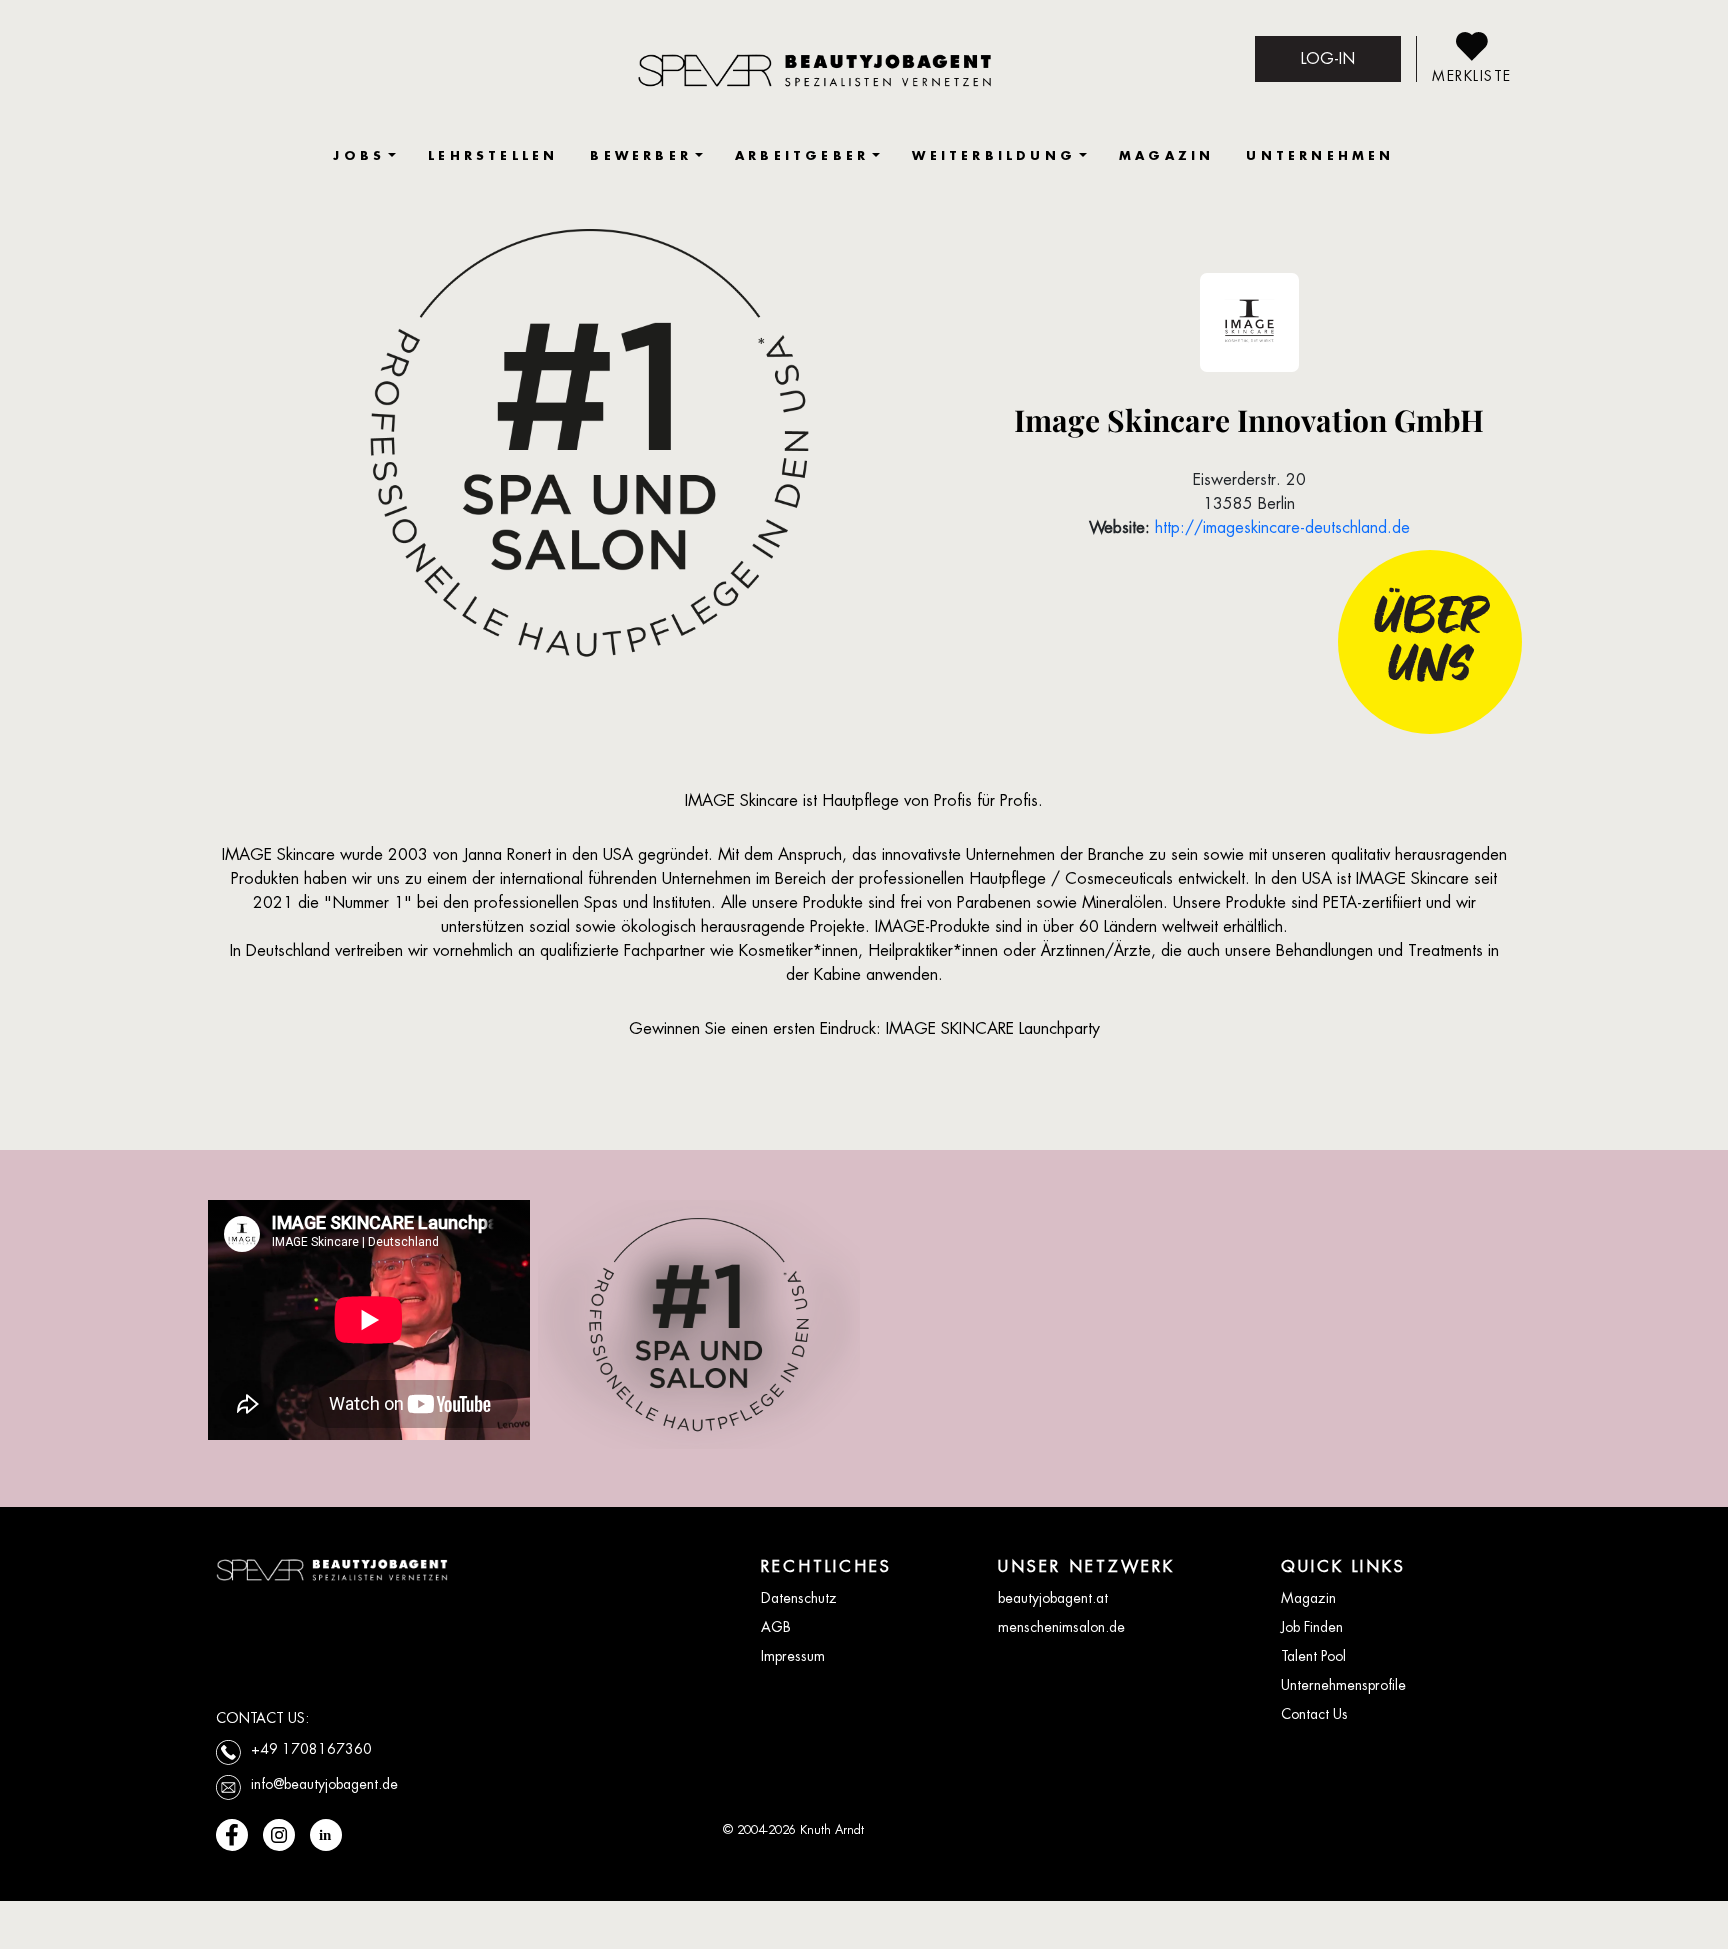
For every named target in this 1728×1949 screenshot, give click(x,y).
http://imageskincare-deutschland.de (1282, 527)
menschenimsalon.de (1061, 1627)
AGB (776, 1627)
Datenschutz (799, 1598)
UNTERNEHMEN (1320, 155)
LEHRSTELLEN (493, 155)
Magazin (1308, 1598)
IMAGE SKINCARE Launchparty (993, 1028)
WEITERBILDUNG (994, 155)
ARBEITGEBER (802, 155)
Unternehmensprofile (1343, 1685)
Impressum (793, 1656)
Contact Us (1314, 1714)
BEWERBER (641, 155)
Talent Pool (1313, 1656)
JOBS (359, 155)
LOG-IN (1328, 58)
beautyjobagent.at (1053, 1598)
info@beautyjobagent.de (324, 1784)
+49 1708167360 (311, 1749)
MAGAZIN (1166, 155)
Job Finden (1312, 1627)
